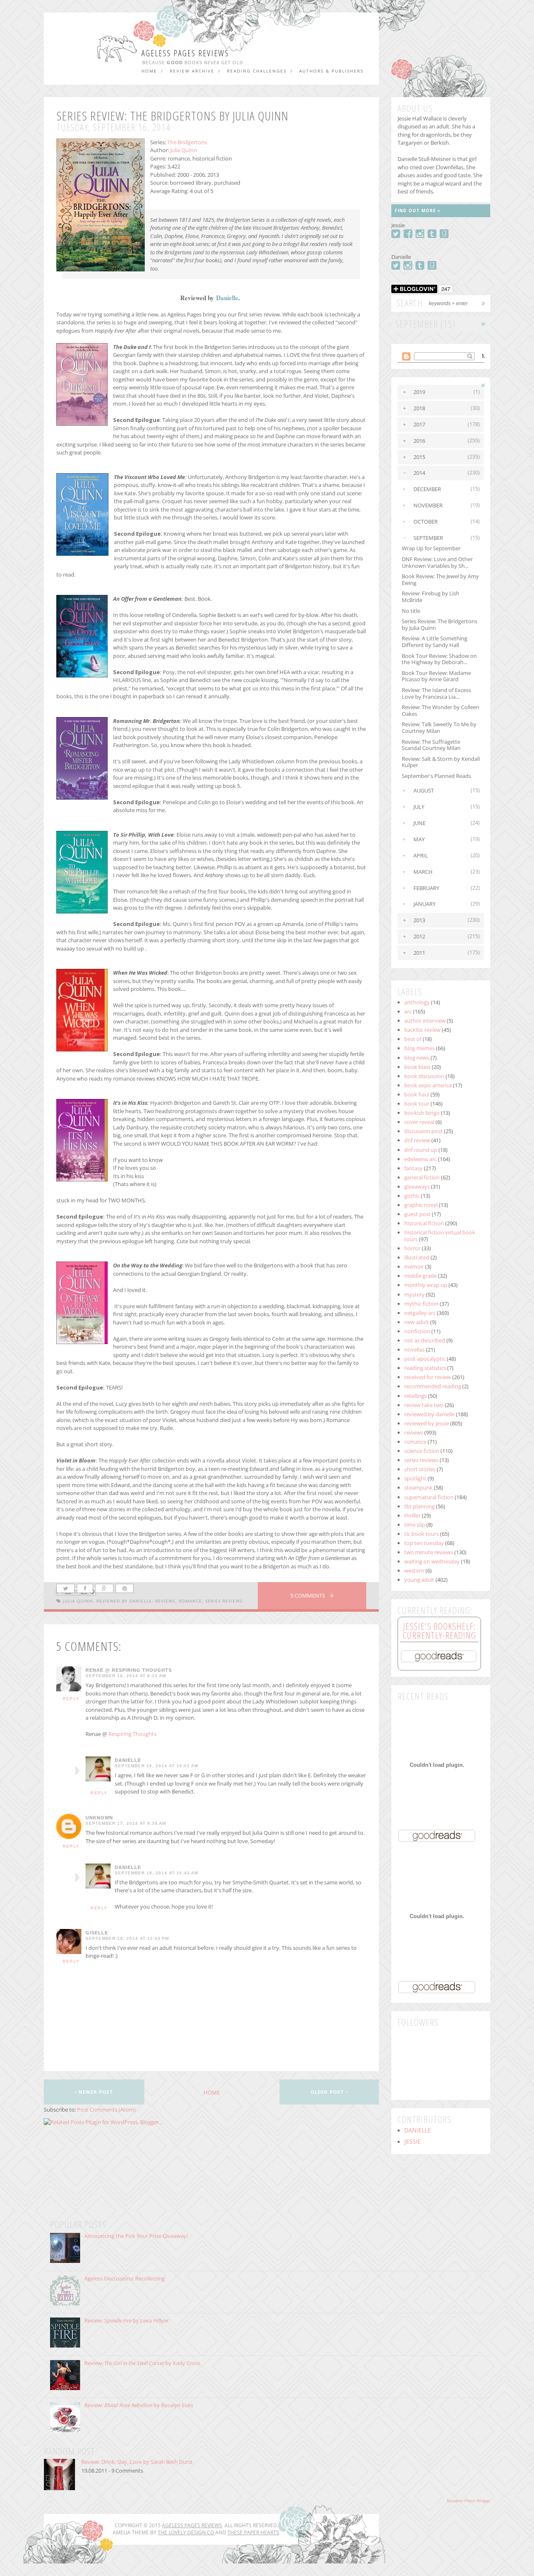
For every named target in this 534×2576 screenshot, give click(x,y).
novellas (414, 1349)
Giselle (97, 1933)
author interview (425, 1021)
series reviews (224, 1601)
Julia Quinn (184, 150)
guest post (417, 1214)
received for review (428, 1377)
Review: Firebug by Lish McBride (431, 597)
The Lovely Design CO (186, 2532)
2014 (419, 473)
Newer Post (95, 2092)
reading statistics (425, 1368)
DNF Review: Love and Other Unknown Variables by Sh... (437, 562)
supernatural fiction (429, 1497)
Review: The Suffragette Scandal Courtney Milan (431, 745)
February (426, 888)
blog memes (419, 1048)
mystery (414, 1294)
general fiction (422, 1177)
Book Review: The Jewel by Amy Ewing (440, 579)
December (427, 489)
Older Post (328, 2092)
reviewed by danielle (124, 1601)
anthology (417, 1002)
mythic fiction (421, 1304)
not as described (425, 1340)
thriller (412, 1515)
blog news (417, 1058)
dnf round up (421, 1150)
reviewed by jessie (427, 1423)
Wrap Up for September (431, 548)
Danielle (227, 298)
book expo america (428, 1085)
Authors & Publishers (331, 71)
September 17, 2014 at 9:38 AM (126, 1824)
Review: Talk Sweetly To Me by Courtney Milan (439, 727)
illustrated (417, 1257)
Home (149, 71)
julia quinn (78, 1601)
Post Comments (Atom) (106, 2109)
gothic (412, 1196)
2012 (419, 936)
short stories (420, 1469)
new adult (417, 1322)
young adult (419, 1580)
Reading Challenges (257, 71)
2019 (419, 392)
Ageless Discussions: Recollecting (125, 2278)
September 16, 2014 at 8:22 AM (126, 1676)
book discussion (424, 1076)
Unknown (99, 1818)
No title (411, 611)
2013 (419, 920)
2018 (419, 408)
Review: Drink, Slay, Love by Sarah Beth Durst (137, 2462)
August (424, 790)
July (419, 807)
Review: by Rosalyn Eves (139, 2405)
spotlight (415, 1478)
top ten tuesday (424, 1543)
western (414, 1570)
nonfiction (417, 1331)
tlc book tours (422, 1534)
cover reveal (419, 1122)
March (423, 872)
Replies (77, 1771)
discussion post (423, 1131)
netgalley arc (420, 1313)
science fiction (422, 1451)
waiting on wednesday (432, 1561)
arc (408, 1011)
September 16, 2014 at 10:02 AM (156, 1766)
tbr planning (419, 1506)
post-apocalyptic (425, 1359)
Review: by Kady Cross (142, 2363)
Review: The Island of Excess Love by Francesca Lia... (436, 693)
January (424, 904)
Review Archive (192, 71)
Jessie (413, 2142)
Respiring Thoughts (132, 1734)
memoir (414, 1267)
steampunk (418, 1487)
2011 (419, 953)
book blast (417, 1067)
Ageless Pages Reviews (185, 53)
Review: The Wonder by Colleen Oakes (441, 710)
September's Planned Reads (436, 776)
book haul (417, 1094)
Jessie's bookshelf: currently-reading (439, 1630)
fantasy (413, 1168)
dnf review (417, 1140)
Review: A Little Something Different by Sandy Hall (435, 642)
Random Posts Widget (469, 2501)
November (428, 505)
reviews (165, 1601)
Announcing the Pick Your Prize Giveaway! (136, 2236)
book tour (417, 1104)
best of (413, 1039)
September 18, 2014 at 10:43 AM (156, 1873)
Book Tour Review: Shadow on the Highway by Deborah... (439, 659)
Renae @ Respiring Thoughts (129, 1670)
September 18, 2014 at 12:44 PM (127, 1939)
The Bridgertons (187, 142)
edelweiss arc (421, 1159)
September (428, 538)
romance (190, 1601)
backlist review (422, 1030)
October (426, 522)
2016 (419, 441)
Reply (71, 1699)
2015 (419, 457)
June (419, 823)
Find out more (416, 211)
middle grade (421, 1276)
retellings (416, 1396)
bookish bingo (422, 1113)
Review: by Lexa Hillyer (127, 2320)
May (419, 839)
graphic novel (421, 1205)
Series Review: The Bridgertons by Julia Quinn (440, 625)
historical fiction (424, 1223)
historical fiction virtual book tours (440, 1236)
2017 (419, 424)
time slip (415, 1525)
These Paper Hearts (253, 2532)
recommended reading (433, 1386)
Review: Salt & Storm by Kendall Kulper (441, 762)
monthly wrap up (426, 1285)
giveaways (417, 1186)
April (421, 855)
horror (412, 1248)
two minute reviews (429, 1552)
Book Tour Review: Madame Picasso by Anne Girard (436, 676)
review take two (424, 1405)
